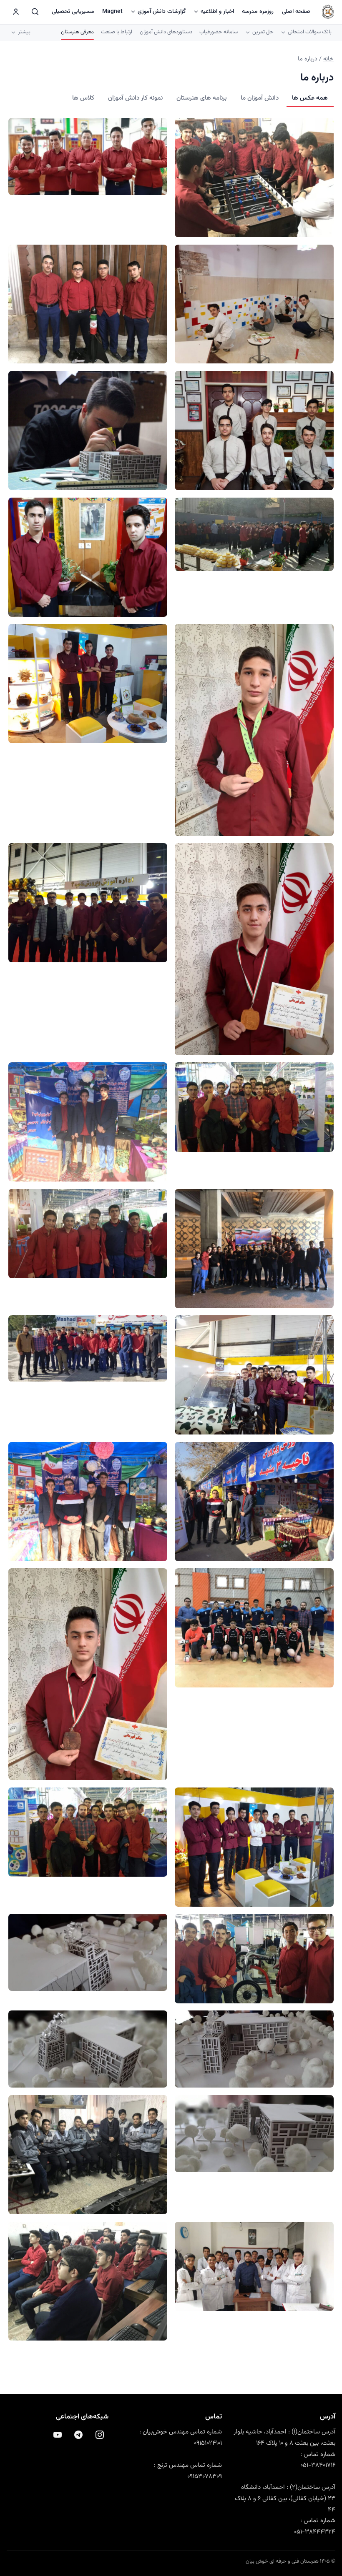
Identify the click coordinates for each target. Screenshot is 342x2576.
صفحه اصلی (296, 12)
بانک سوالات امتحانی (310, 32)
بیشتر (24, 32)
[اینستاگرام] (100, 2435)
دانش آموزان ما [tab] (260, 98)
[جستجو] (35, 12)
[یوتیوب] (58, 2435)
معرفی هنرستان (77, 32)
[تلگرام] (78, 2435)
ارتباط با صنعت (117, 32)
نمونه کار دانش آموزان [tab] (135, 98)
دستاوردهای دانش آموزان (166, 32)
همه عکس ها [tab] (310, 98)
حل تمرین (263, 32)
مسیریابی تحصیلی (73, 12)
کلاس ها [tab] (83, 98)
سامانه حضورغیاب (219, 32)
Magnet (112, 12)
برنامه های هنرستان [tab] (202, 98)
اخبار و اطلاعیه (217, 12)
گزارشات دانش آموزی (162, 12)
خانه (328, 59)
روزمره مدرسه (258, 12)
